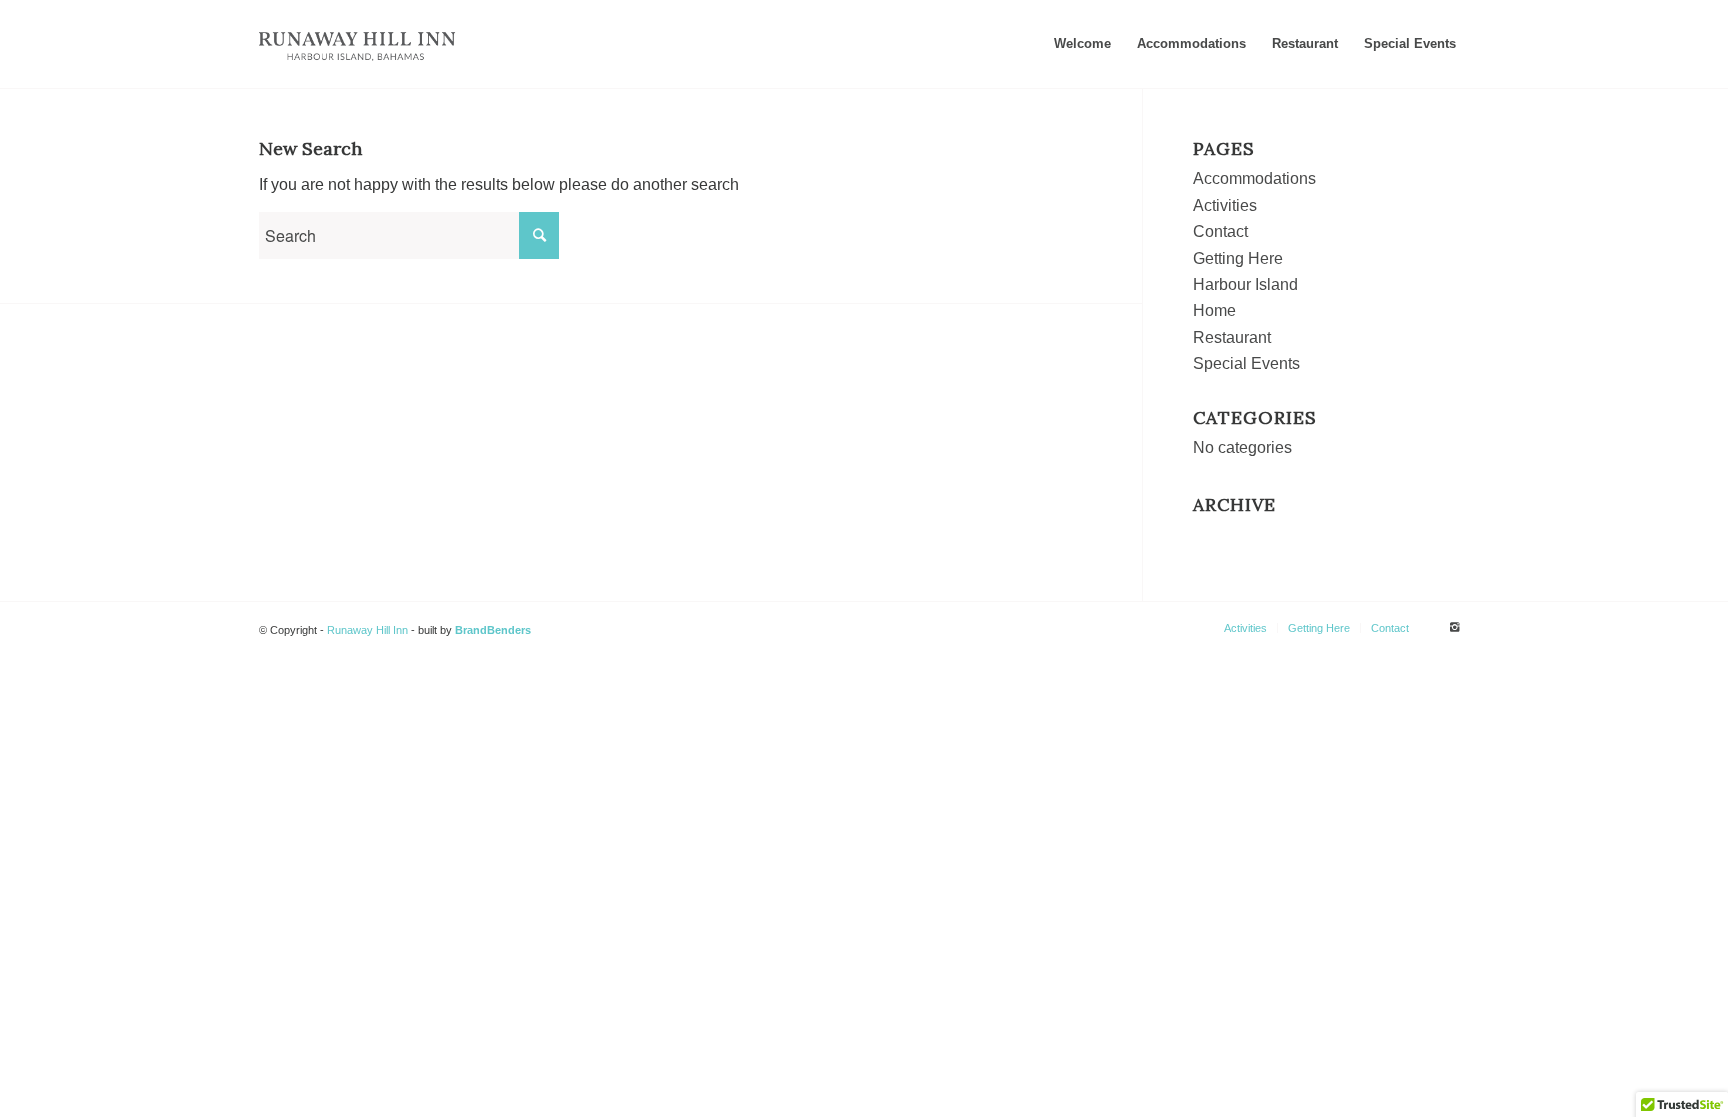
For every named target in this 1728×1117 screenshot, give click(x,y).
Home (1214, 310)
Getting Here (1238, 258)
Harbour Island (1245, 284)
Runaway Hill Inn (367, 630)
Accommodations (1254, 178)
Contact (1220, 231)
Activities (1225, 205)
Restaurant (1232, 337)
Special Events (1246, 363)
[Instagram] (1454, 627)
